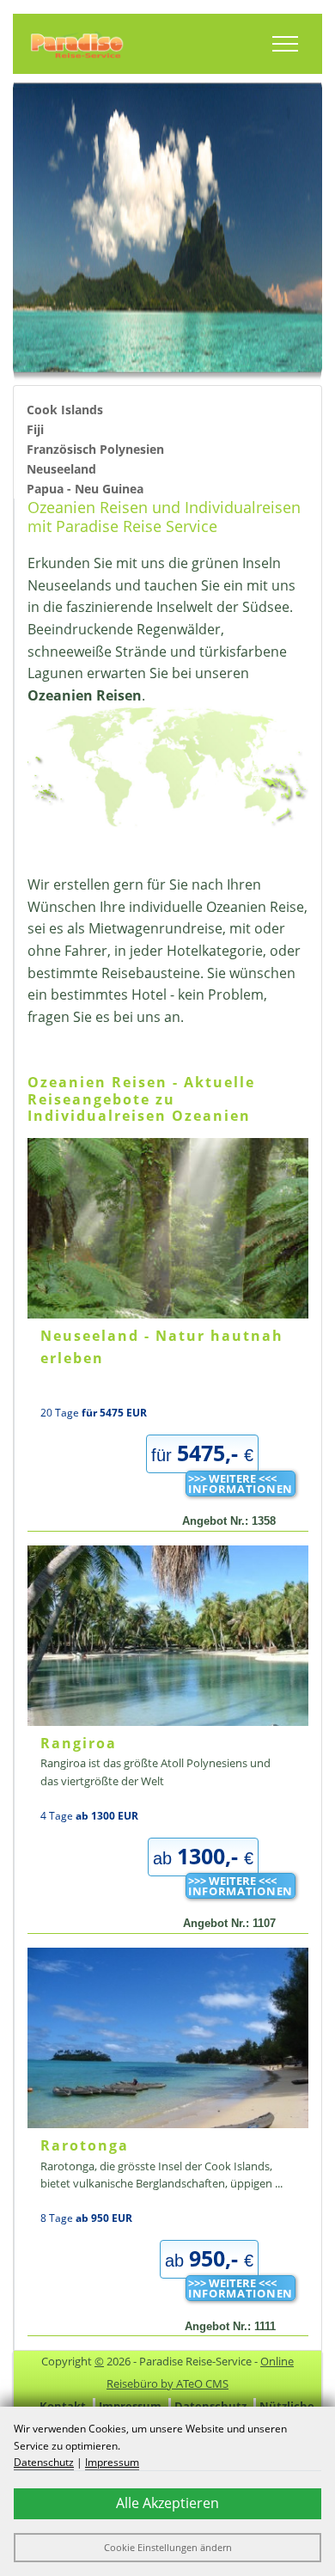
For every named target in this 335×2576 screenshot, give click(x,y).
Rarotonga (85, 2145)
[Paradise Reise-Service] (77, 44)
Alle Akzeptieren (167, 2503)
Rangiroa (79, 1743)
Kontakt (63, 2406)
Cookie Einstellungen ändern (168, 2547)
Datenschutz (210, 2406)
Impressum (130, 2406)
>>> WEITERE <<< (241, 1484)
